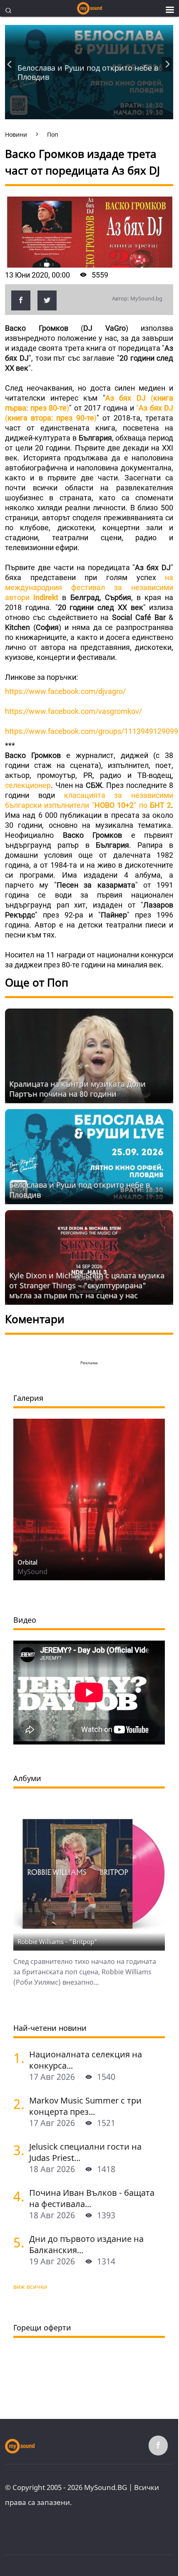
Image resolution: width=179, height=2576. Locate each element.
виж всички (30, 2287)
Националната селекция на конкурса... (86, 2060)
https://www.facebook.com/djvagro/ (65, 691)
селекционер (28, 785)
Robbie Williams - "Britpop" (57, 1941)
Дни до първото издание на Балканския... (86, 2244)
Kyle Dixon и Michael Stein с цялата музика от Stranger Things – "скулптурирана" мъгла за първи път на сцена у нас (87, 1285)
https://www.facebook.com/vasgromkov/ (73, 711)
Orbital (27, 1562)
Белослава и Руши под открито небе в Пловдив (88, 72)
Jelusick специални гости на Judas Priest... (85, 2152)
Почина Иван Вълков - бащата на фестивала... (92, 2198)
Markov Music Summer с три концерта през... (85, 2106)
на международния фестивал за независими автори (89, 587)
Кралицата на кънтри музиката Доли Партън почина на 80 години (77, 1089)
